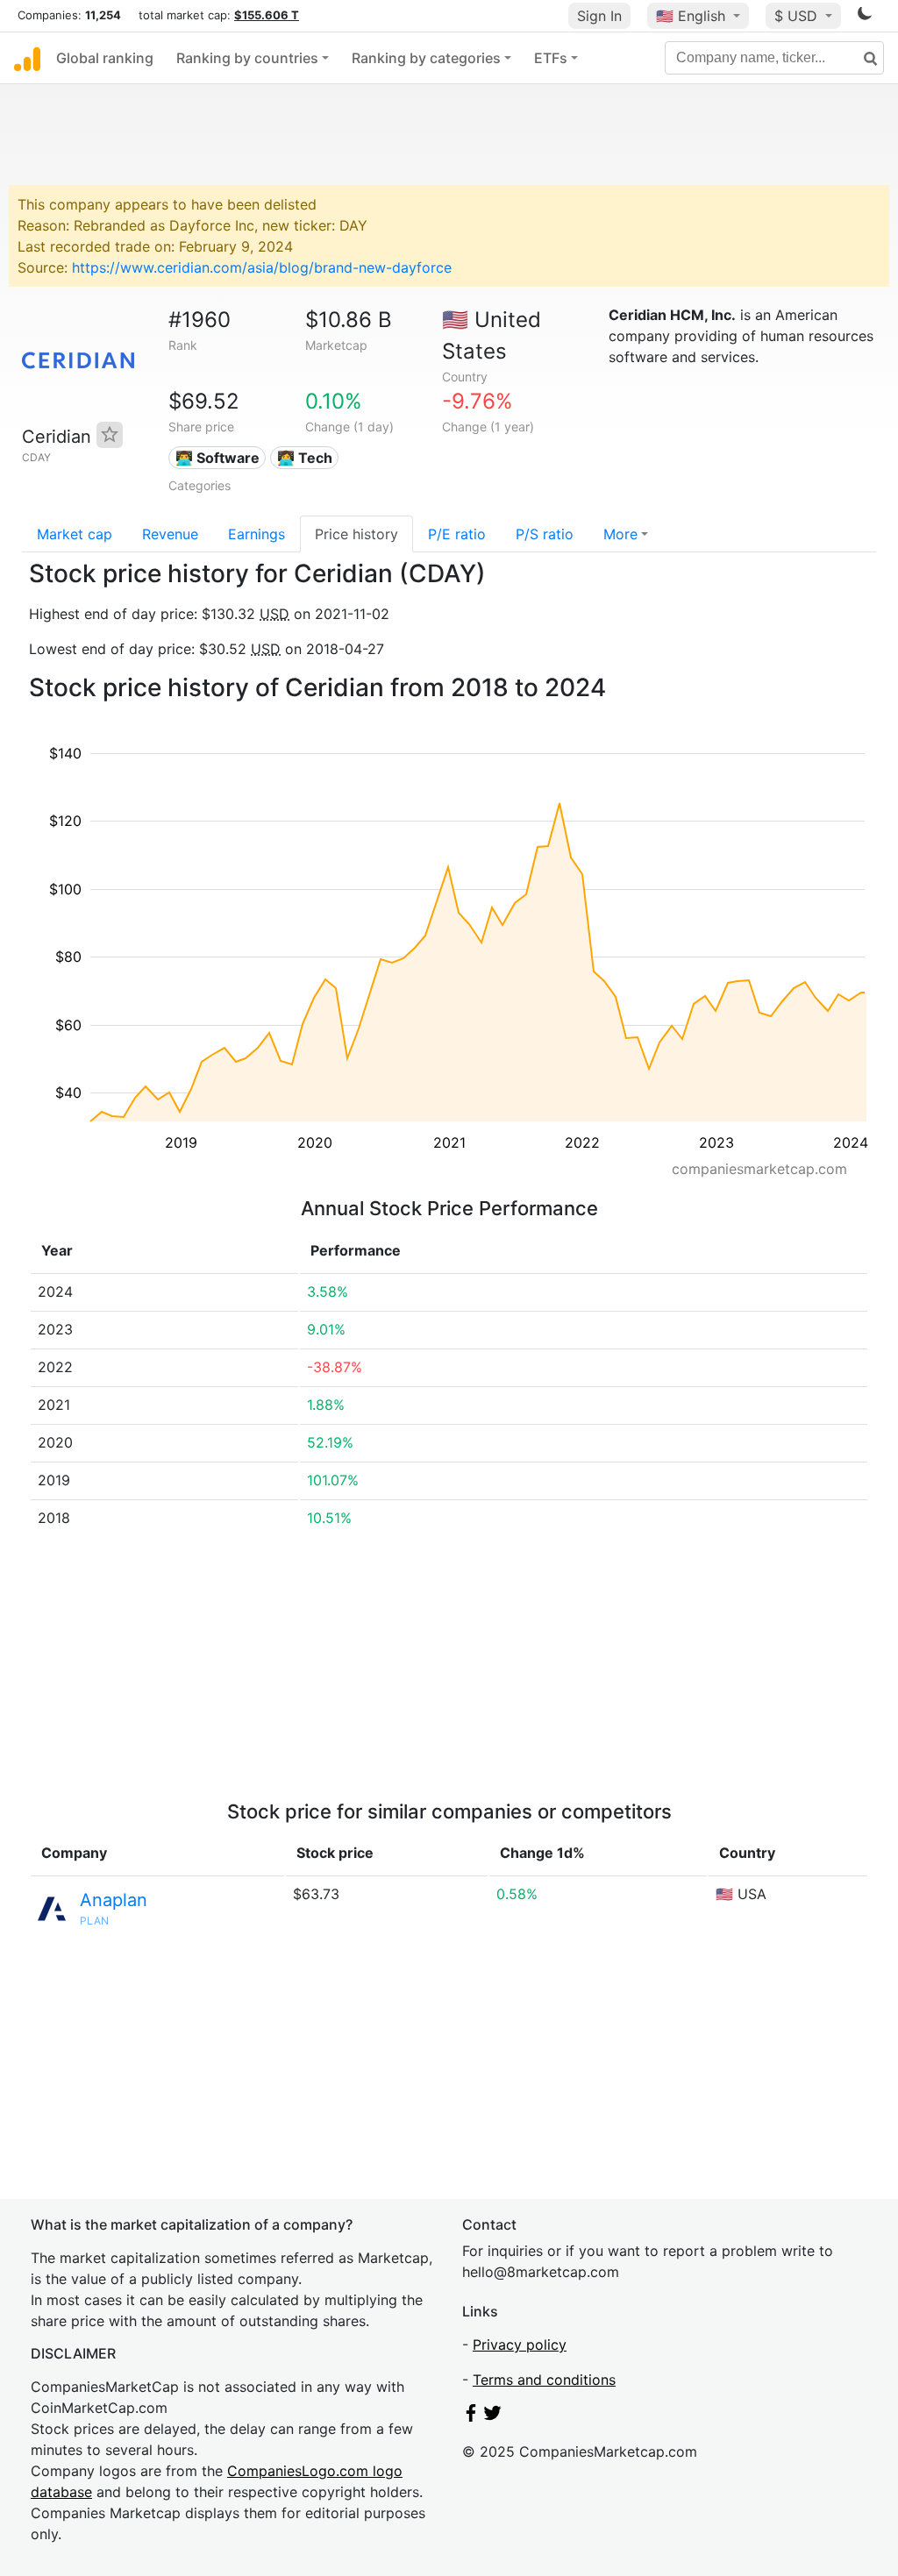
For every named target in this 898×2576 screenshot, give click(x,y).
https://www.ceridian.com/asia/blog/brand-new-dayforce (262, 267)
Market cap (75, 534)
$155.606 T (267, 15)
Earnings (257, 534)
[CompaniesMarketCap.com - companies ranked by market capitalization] (27, 58)
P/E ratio (457, 534)
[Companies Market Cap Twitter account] (493, 2416)
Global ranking (105, 58)
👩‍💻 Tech (305, 458)
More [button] (620, 534)
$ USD (798, 16)
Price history (356, 534)
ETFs (551, 58)
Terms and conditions (544, 2380)
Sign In (599, 16)
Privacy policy (520, 2345)
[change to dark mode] (865, 17)
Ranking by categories (426, 58)
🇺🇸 (691, 16)
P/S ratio (545, 534)
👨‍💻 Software (217, 458)
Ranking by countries (247, 58)
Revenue (170, 534)
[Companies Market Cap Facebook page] (471, 2416)
